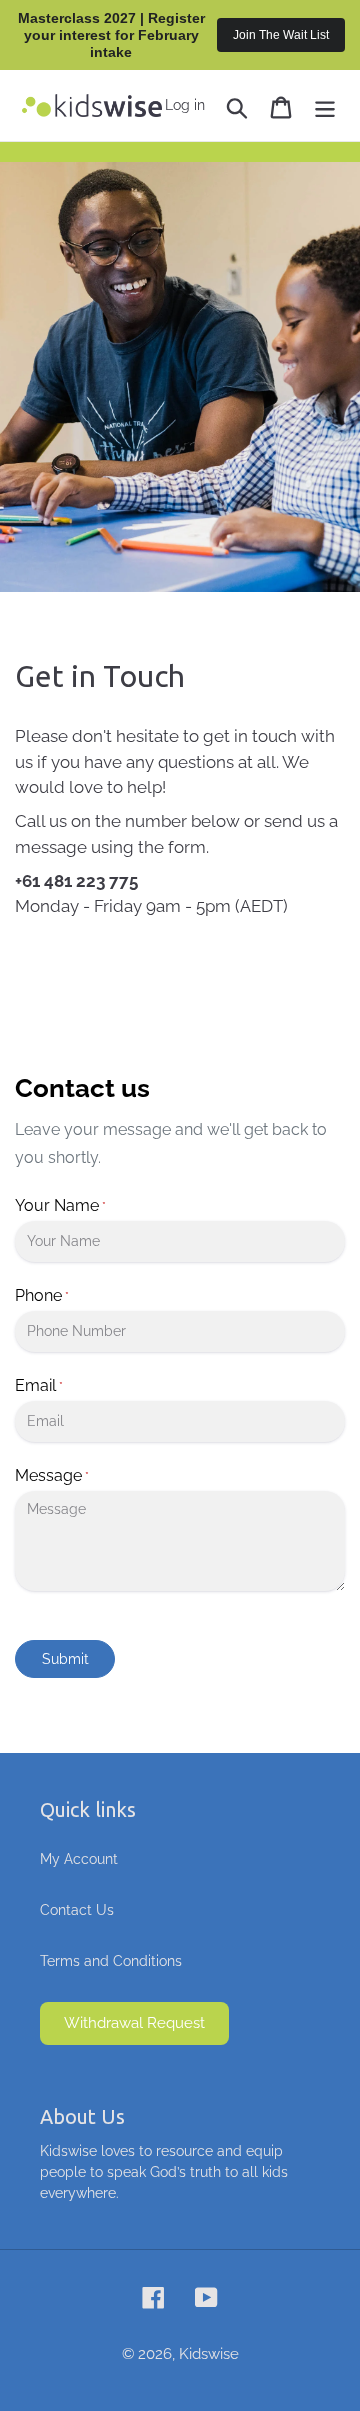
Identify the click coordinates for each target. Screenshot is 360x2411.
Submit (65, 1659)
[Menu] (325, 105)
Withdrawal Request (134, 2023)
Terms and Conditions (111, 1961)
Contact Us (77, 1910)
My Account (79, 1859)
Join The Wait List (281, 35)
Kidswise (209, 2354)
